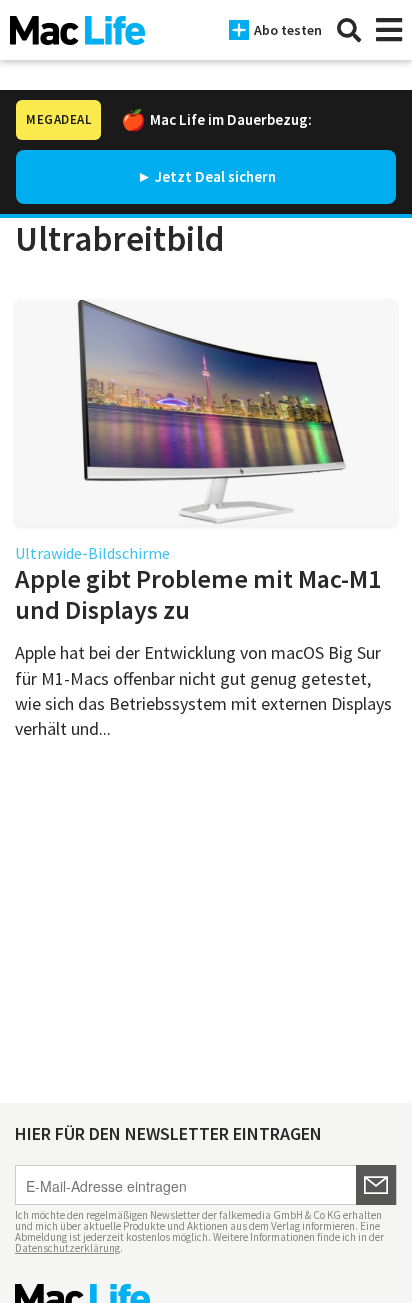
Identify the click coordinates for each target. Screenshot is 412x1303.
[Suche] (349, 30)
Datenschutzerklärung (67, 1248)
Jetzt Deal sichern (215, 176)
